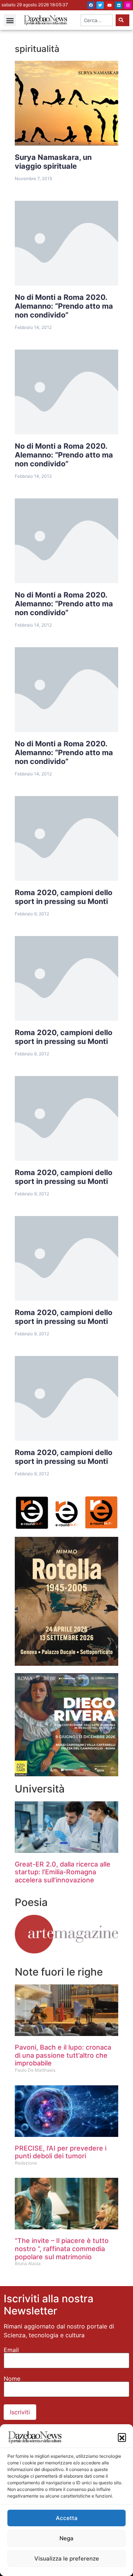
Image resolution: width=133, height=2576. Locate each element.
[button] (122, 2437)
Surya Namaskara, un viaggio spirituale (53, 162)
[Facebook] (91, 5)
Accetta (67, 2518)
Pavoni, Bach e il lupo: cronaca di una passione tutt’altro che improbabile (63, 2055)
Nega (66, 2538)
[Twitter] (100, 5)
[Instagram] (128, 5)
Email (11, 2350)
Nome (12, 2379)
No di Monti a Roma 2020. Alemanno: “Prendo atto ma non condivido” (64, 306)
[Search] (122, 20)
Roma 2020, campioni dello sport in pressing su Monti (64, 897)
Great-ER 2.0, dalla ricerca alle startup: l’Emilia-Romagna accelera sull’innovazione (63, 1872)
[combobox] (97, 20)
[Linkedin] (119, 5)
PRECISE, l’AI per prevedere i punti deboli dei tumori (61, 2152)
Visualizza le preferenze (67, 2559)
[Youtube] (109, 5)
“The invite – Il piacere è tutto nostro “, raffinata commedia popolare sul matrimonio (62, 2249)
